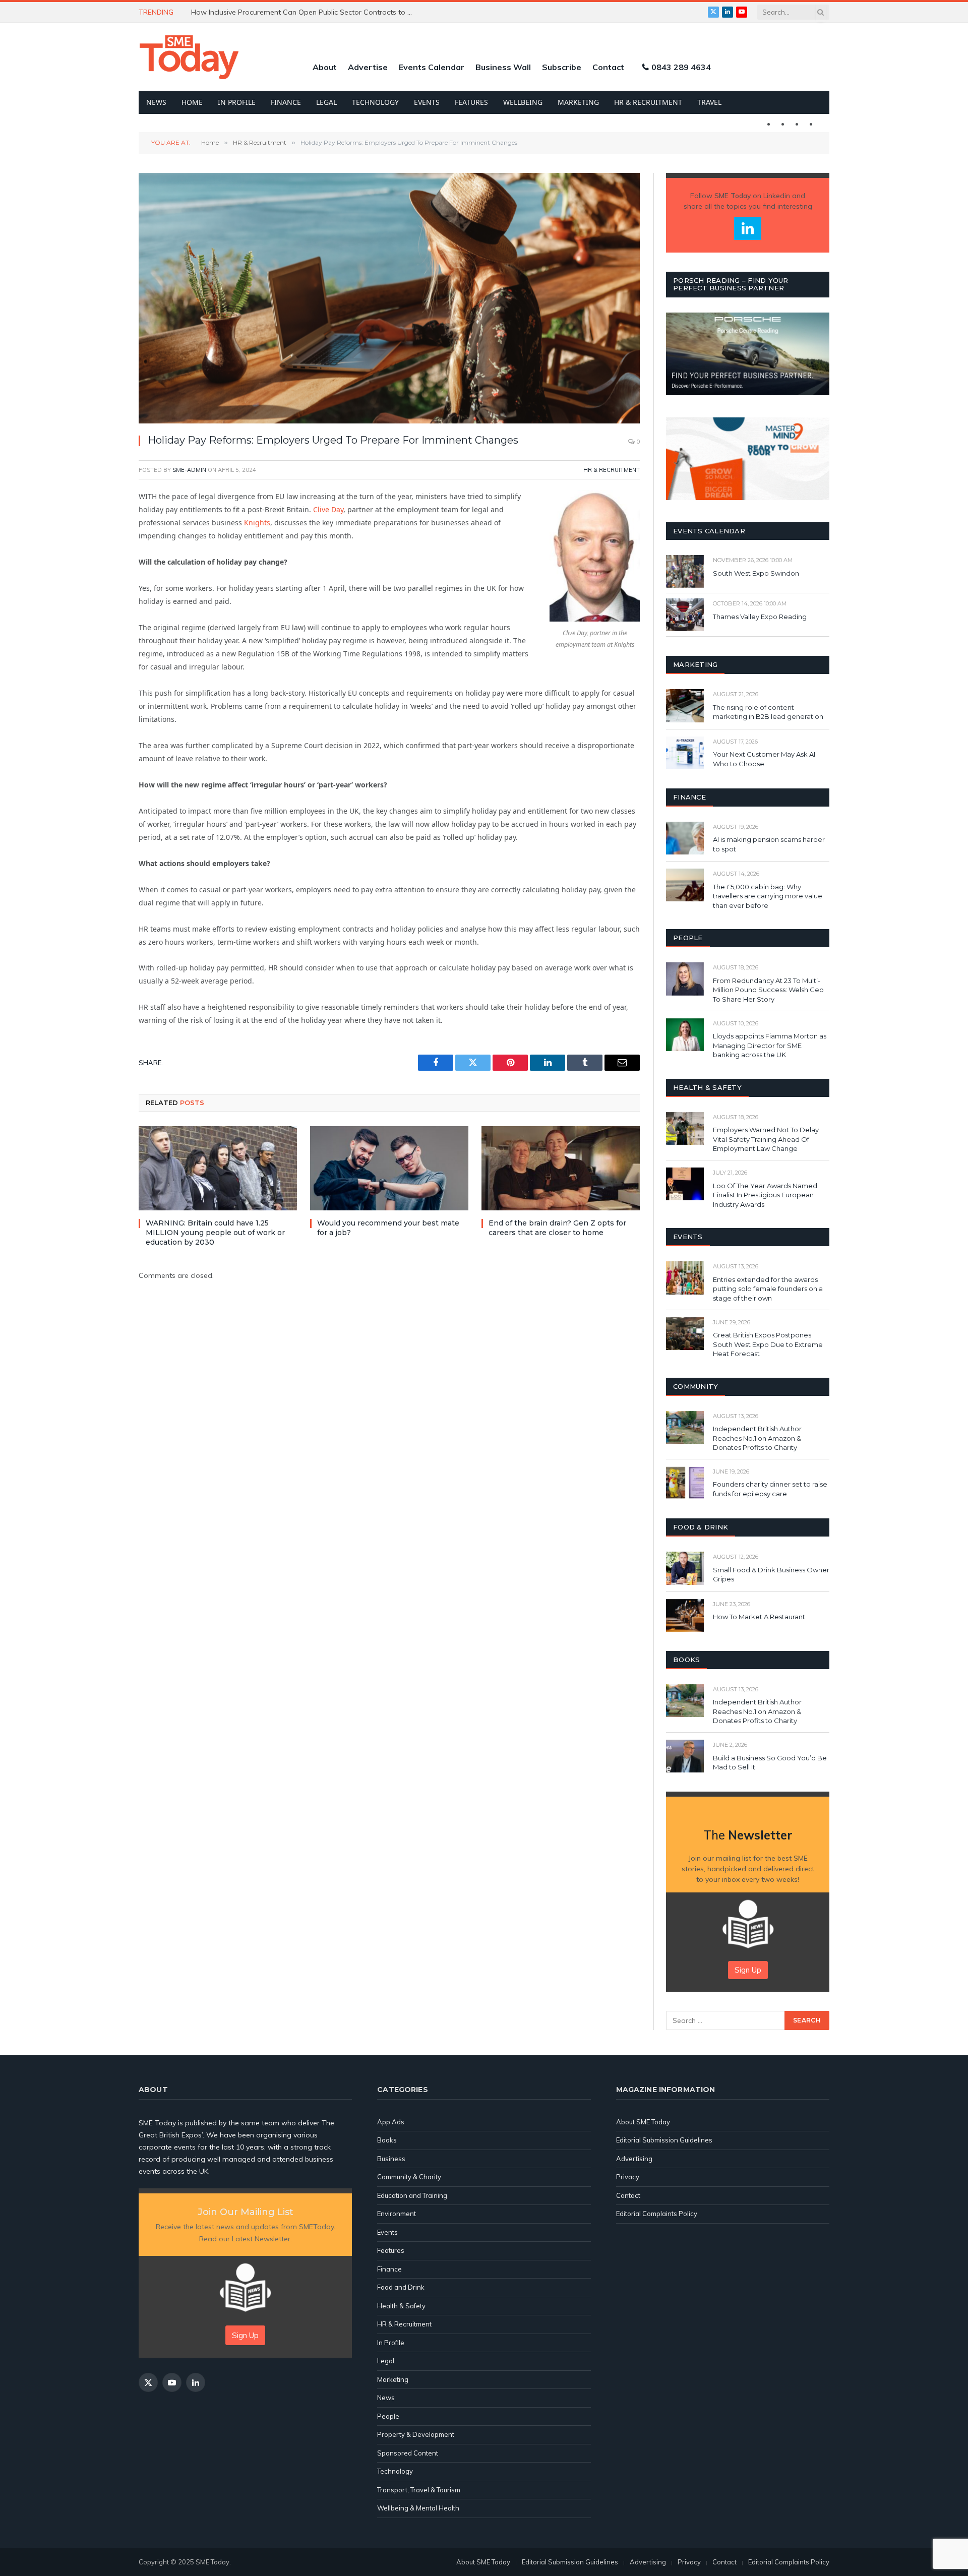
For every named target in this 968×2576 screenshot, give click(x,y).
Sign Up (748, 1970)
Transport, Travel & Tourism (419, 2490)
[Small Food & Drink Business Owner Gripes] (685, 1568)
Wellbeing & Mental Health (418, 2508)
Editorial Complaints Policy (657, 2214)
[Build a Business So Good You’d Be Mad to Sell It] (685, 1756)
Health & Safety (401, 2306)
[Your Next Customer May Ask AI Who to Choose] (685, 753)
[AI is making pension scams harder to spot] (685, 838)
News (156, 102)
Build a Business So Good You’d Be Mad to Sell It (770, 1763)
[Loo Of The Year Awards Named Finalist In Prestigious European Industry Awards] (685, 1184)
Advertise (368, 67)
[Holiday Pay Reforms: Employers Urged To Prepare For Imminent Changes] (389, 298)
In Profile (237, 102)
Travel (709, 102)
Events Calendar (432, 67)
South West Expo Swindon (756, 573)
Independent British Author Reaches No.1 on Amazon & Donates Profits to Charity (757, 1438)
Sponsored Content (408, 2453)
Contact (608, 67)
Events (427, 102)
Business (391, 2159)
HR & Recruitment (648, 102)
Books (387, 2140)
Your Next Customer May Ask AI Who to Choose (764, 759)
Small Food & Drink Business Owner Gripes (771, 1575)
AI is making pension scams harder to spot (769, 844)
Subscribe (562, 67)
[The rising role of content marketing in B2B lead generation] (685, 706)
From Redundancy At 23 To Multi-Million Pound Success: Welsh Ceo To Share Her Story (768, 990)
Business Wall (503, 67)
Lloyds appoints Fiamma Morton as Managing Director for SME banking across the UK (770, 1045)
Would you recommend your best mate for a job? (388, 1228)
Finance (286, 102)
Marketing (578, 102)
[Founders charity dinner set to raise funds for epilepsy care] (685, 1483)
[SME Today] (189, 57)
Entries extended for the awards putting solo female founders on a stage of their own (768, 1289)
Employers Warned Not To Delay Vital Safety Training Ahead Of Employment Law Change (766, 1139)
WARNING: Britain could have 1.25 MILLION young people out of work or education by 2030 (215, 1233)
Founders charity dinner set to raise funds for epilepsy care (770, 1489)
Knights (257, 523)
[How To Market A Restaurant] (685, 1615)
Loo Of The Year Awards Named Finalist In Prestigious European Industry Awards (765, 1195)
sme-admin (189, 470)
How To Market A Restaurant (759, 1617)
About (325, 67)
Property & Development (416, 2434)
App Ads (391, 2122)
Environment (397, 2214)
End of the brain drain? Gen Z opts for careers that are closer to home (557, 1228)
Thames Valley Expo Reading (760, 617)
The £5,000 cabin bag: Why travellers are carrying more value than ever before (768, 896)
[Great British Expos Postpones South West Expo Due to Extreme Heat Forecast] (685, 1334)
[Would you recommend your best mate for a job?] (389, 1168)
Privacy (628, 2177)
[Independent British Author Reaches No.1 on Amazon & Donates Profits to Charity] (685, 1427)
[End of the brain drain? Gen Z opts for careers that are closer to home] (561, 1168)
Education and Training (412, 2195)
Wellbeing (523, 102)
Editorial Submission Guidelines (664, 2140)
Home (192, 102)
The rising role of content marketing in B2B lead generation (769, 712)
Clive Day (328, 509)
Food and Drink (401, 2287)
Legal (326, 102)
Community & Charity (409, 2177)
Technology (375, 102)
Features (471, 102)
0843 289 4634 (681, 67)
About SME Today (643, 2122)
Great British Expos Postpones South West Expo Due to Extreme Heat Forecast (768, 1344)
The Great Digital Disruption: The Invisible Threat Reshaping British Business (305, 12)
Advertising (634, 2159)
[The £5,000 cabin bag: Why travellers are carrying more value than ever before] (685, 885)
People (388, 2416)
